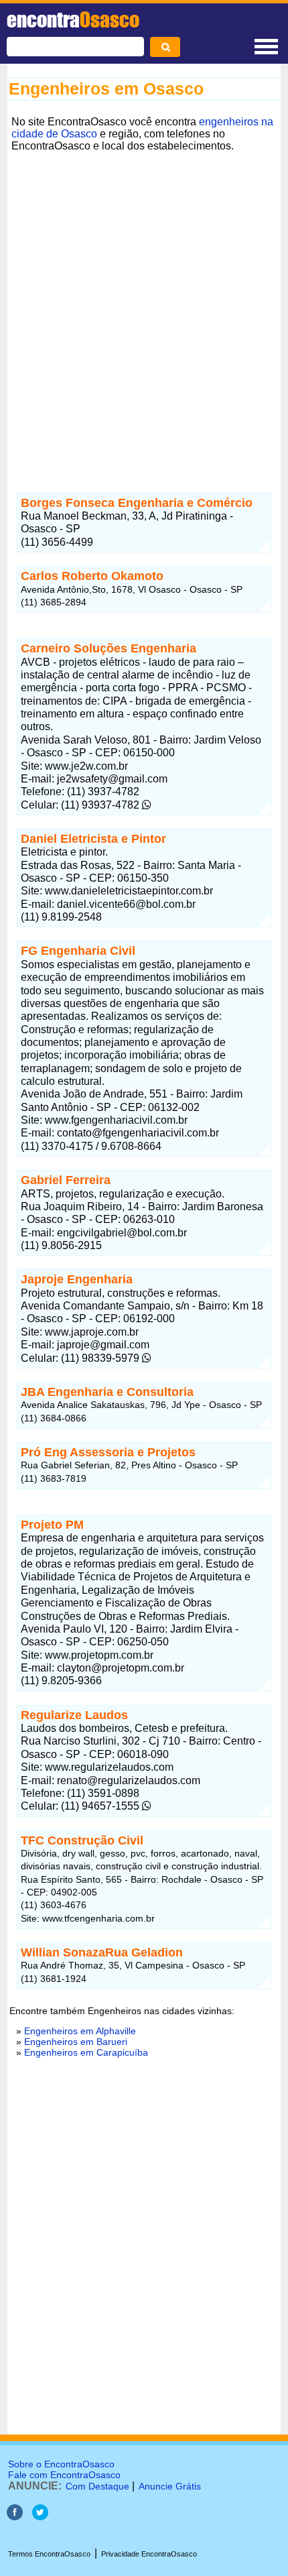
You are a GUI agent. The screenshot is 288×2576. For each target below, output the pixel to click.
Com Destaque (97, 2486)
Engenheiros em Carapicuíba (86, 2052)
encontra (73, 19)
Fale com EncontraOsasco (64, 2475)
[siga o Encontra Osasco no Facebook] (15, 2517)
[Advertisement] (144, 300)
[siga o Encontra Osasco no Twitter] (40, 2517)
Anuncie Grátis (170, 2486)
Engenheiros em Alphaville (80, 2031)
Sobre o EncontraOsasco (61, 2464)
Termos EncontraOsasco (49, 2554)
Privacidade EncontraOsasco (149, 2554)
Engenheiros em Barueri (76, 2042)
